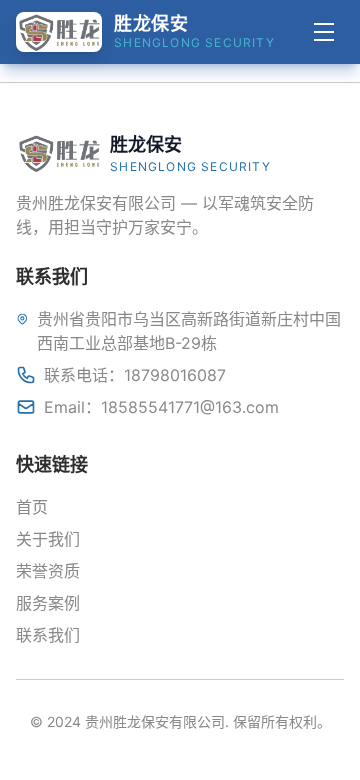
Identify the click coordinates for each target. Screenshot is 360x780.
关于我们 (48, 539)
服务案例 (48, 603)
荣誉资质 (48, 571)
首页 (32, 507)
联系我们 (48, 635)
